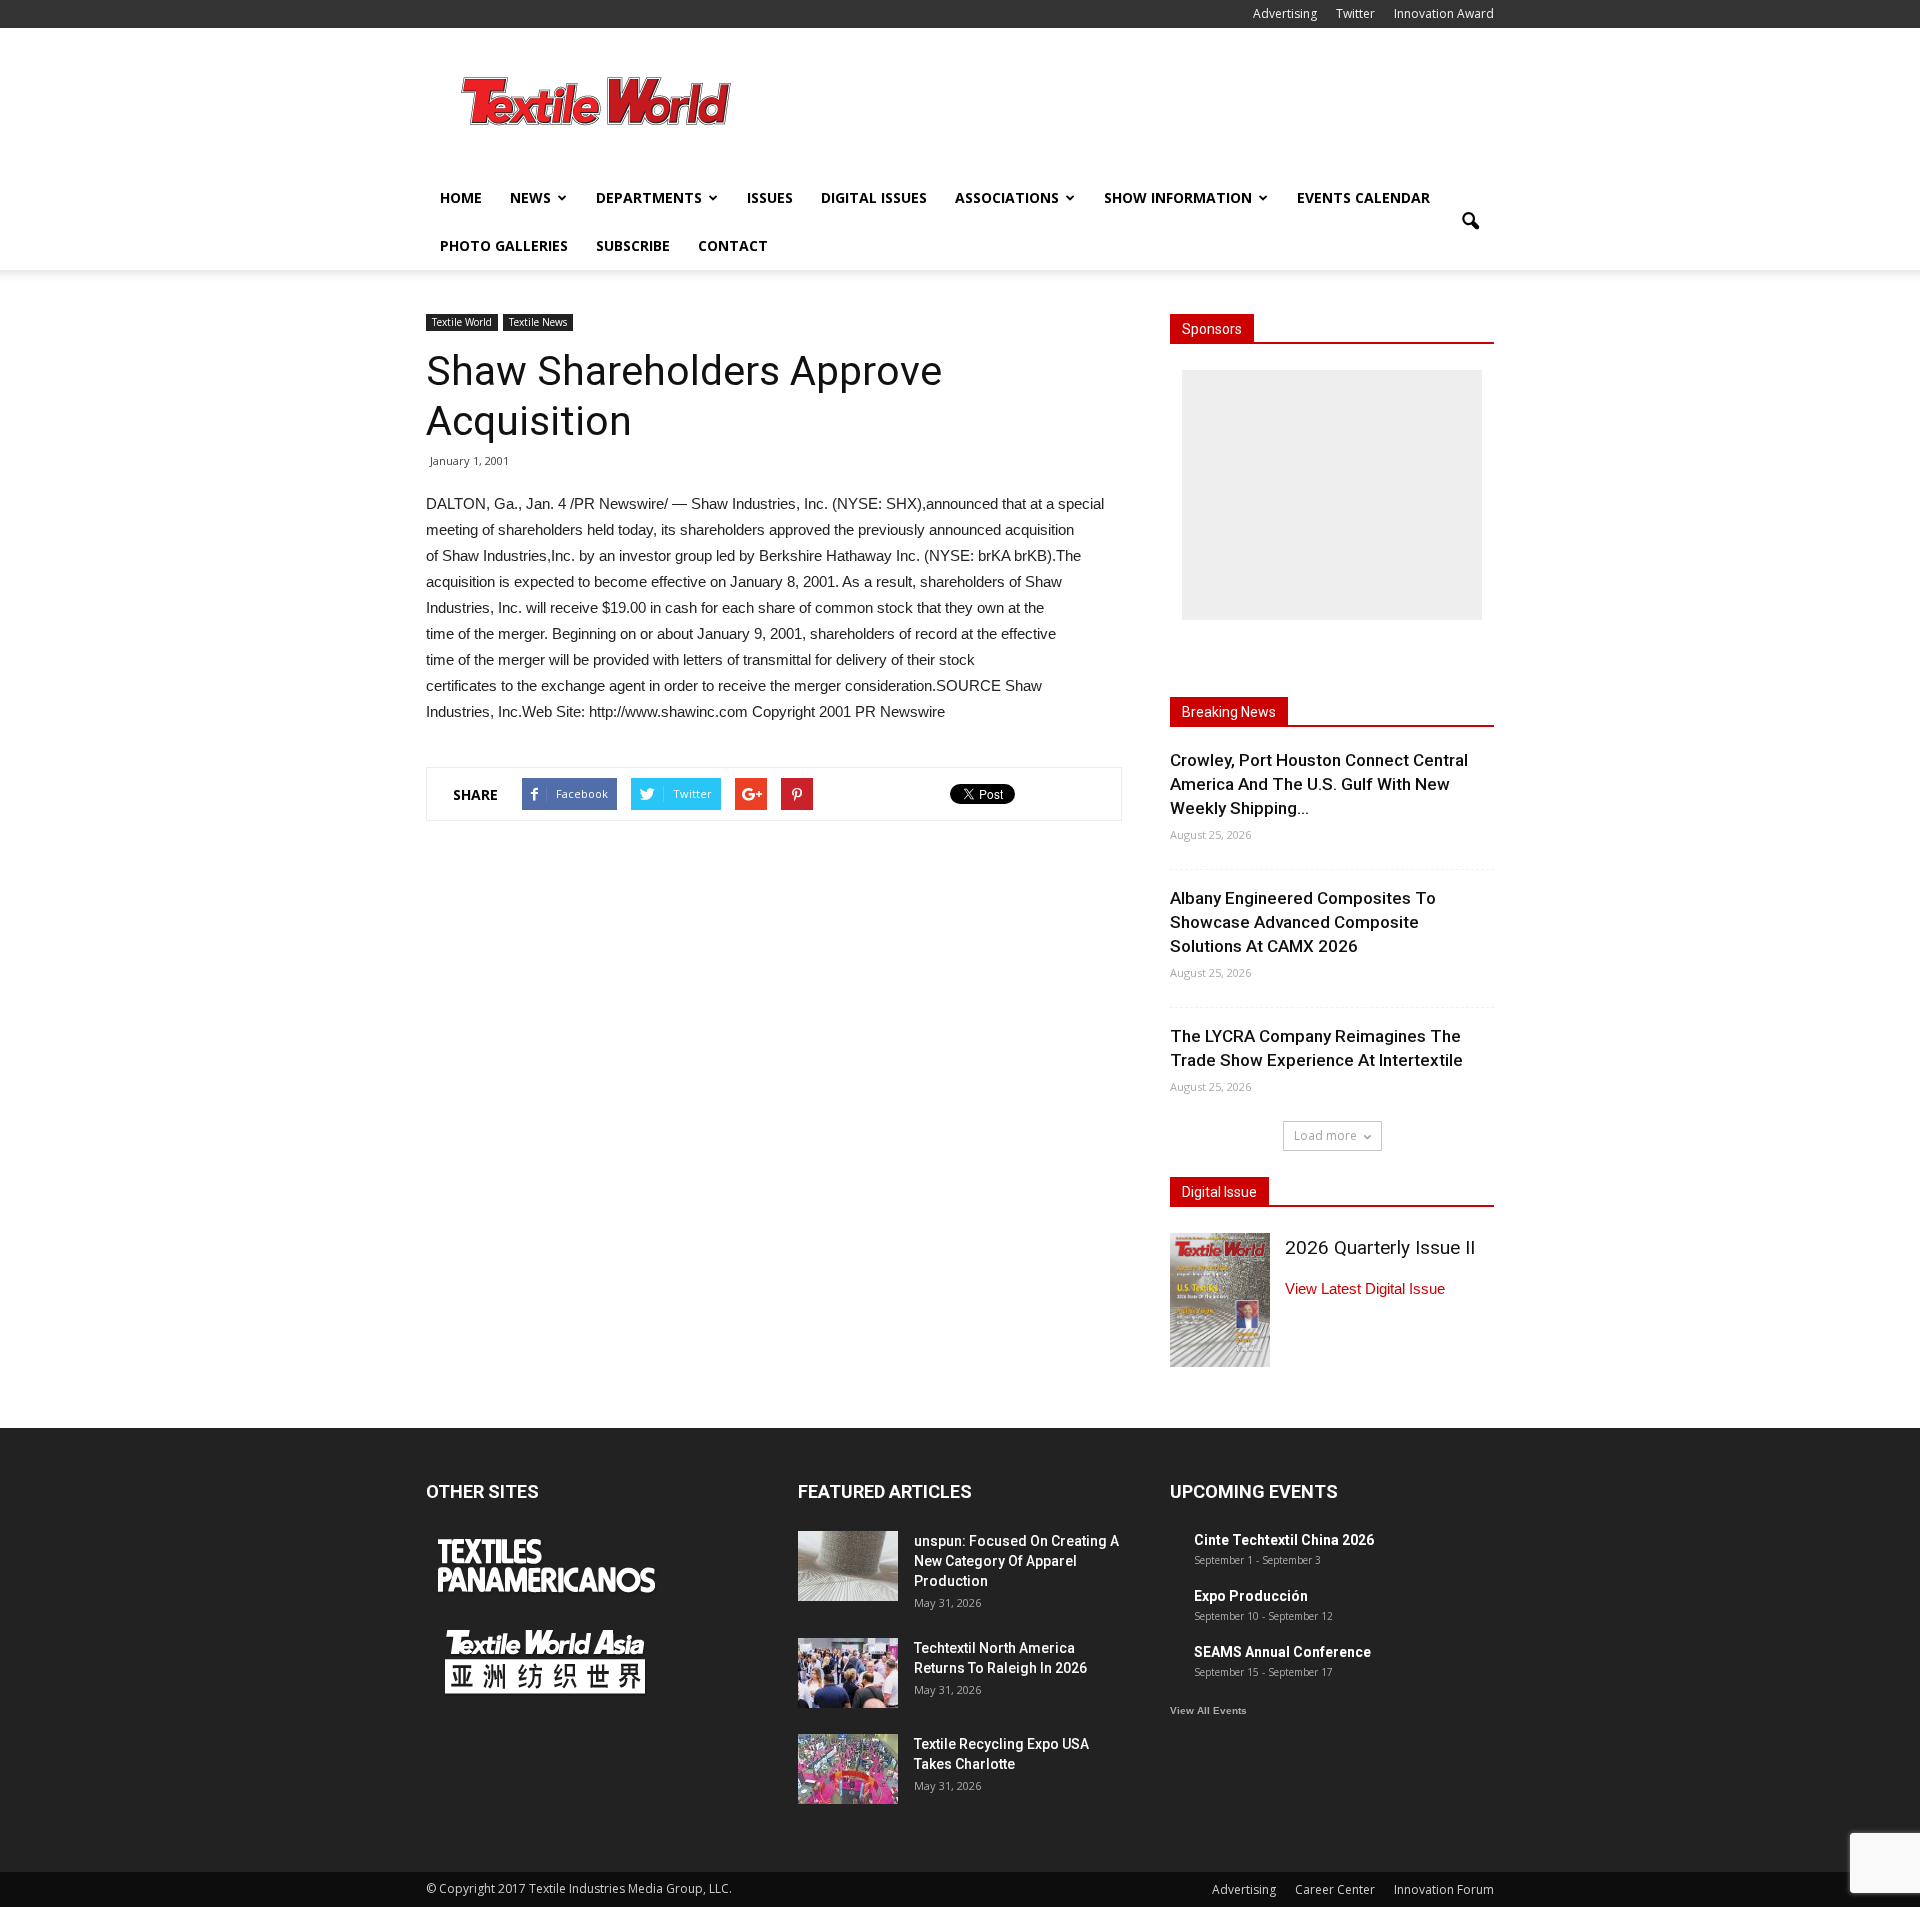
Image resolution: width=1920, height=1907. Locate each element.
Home (461, 197)
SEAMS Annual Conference (1282, 1652)
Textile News (538, 322)
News (530, 197)
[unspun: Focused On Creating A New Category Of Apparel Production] (848, 1566)
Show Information (1178, 197)
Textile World (462, 322)
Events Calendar (1363, 197)
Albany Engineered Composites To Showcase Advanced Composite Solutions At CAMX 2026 (1303, 922)
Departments (649, 197)
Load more (1325, 1135)
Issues (770, 197)
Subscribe (633, 245)
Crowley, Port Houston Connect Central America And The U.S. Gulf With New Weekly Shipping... (1319, 784)
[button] (1470, 222)
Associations (1007, 197)
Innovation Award (1444, 13)
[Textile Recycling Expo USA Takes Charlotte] (848, 1769)
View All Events (1208, 1710)
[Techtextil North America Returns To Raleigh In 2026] (848, 1673)
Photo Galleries (504, 245)
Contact (733, 245)
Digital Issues (874, 197)
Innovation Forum (1444, 1889)
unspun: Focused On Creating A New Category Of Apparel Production (1016, 1561)
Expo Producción (1251, 1596)
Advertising (1285, 13)
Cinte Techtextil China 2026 (1284, 1540)
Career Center (1335, 1889)
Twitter (1355, 13)
